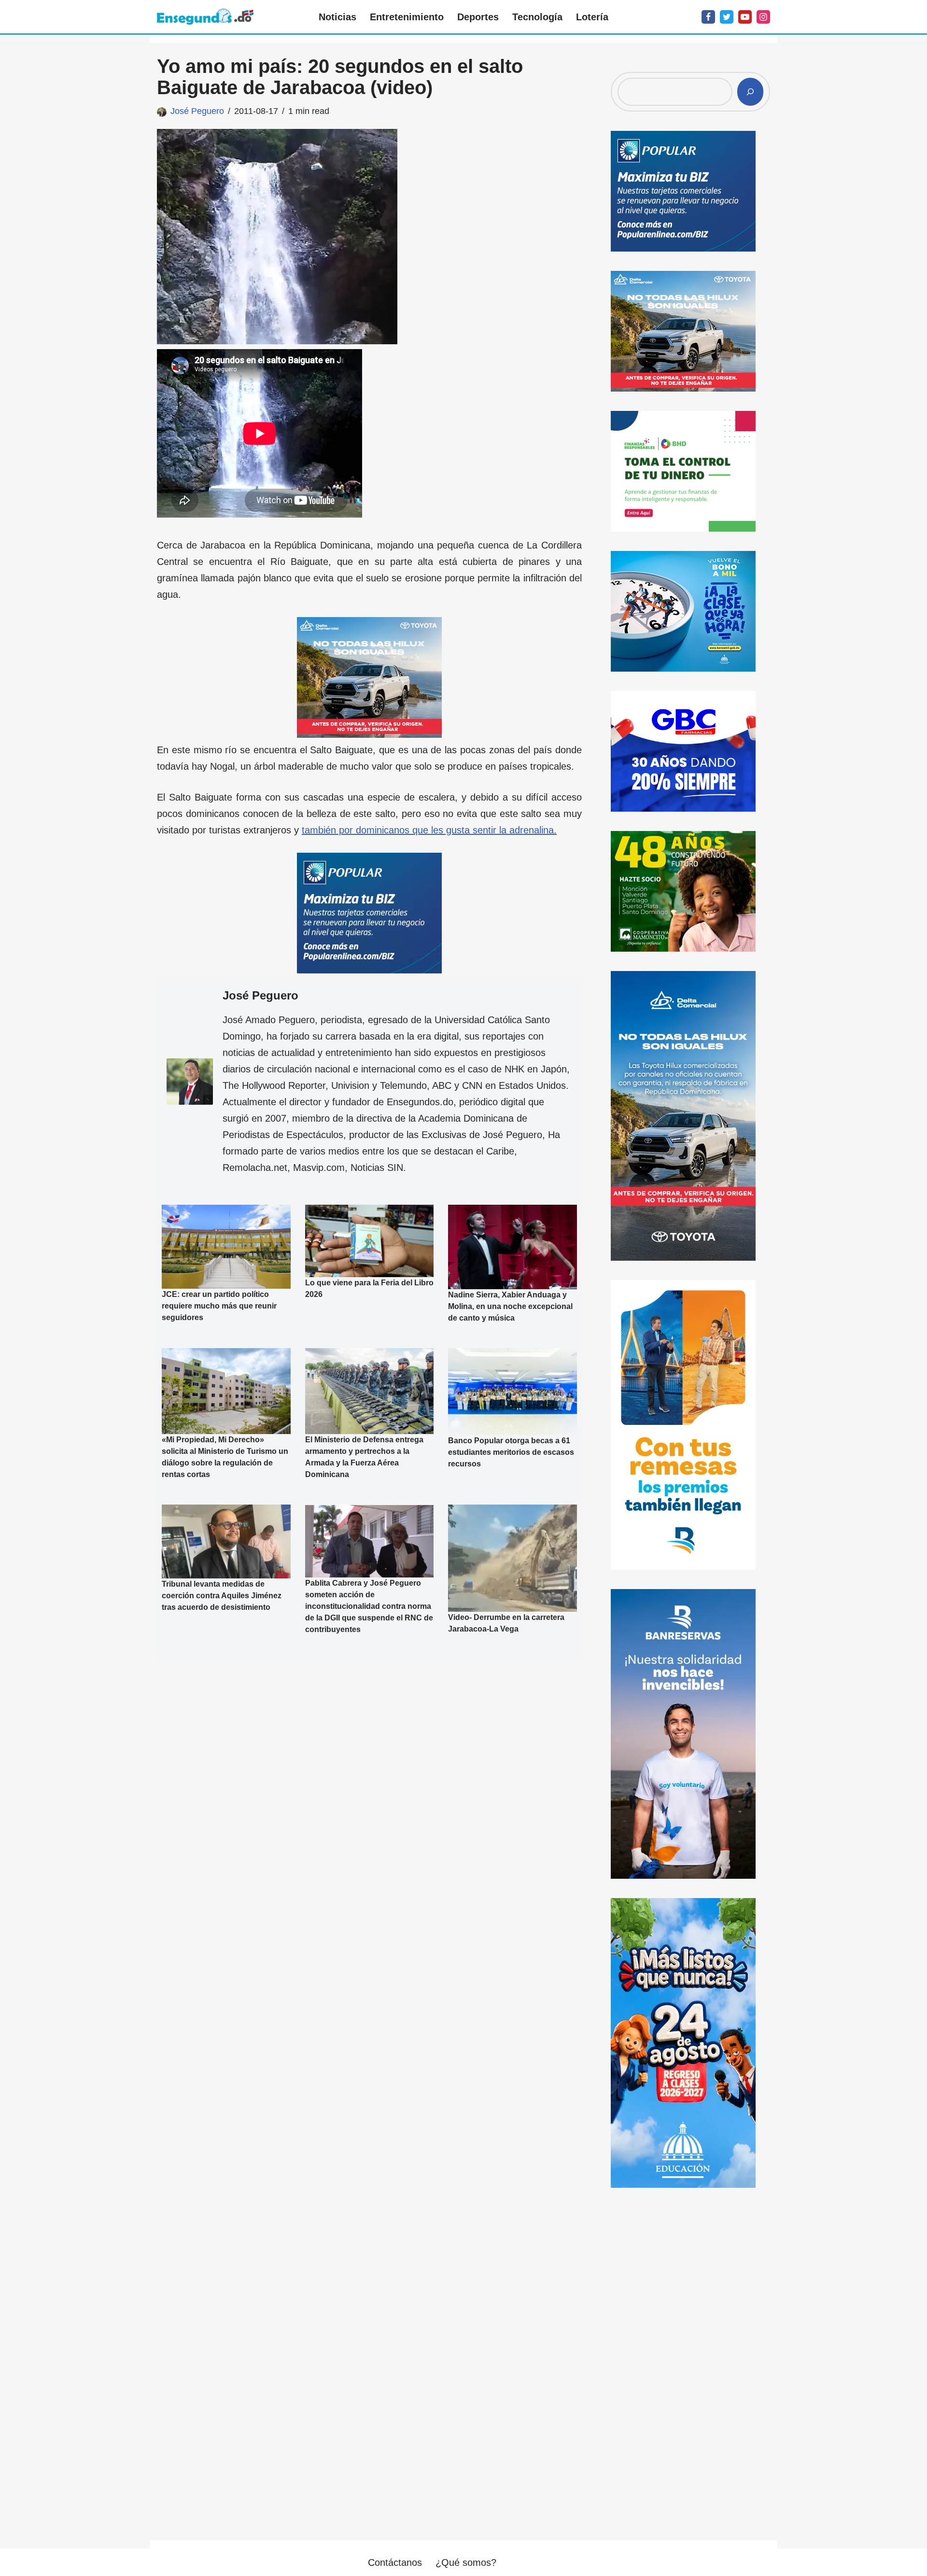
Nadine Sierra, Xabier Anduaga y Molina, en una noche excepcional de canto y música (510, 1306)
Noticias (337, 17)
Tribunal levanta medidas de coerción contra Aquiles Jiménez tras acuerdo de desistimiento (222, 1596)
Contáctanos (395, 2562)
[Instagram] (763, 17)
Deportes (478, 17)
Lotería (592, 17)
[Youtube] (745, 17)
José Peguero (197, 111)
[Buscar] (750, 92)
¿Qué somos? (466, 2562)
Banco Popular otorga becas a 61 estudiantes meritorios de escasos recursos (511, 1452)
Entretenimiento (407, 17)
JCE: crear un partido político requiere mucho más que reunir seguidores (219, 1306)
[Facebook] (708, 17)
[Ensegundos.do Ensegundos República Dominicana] (205, 17)
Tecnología (537, 17)
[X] (727, 17)
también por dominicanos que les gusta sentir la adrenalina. (429, 830)
